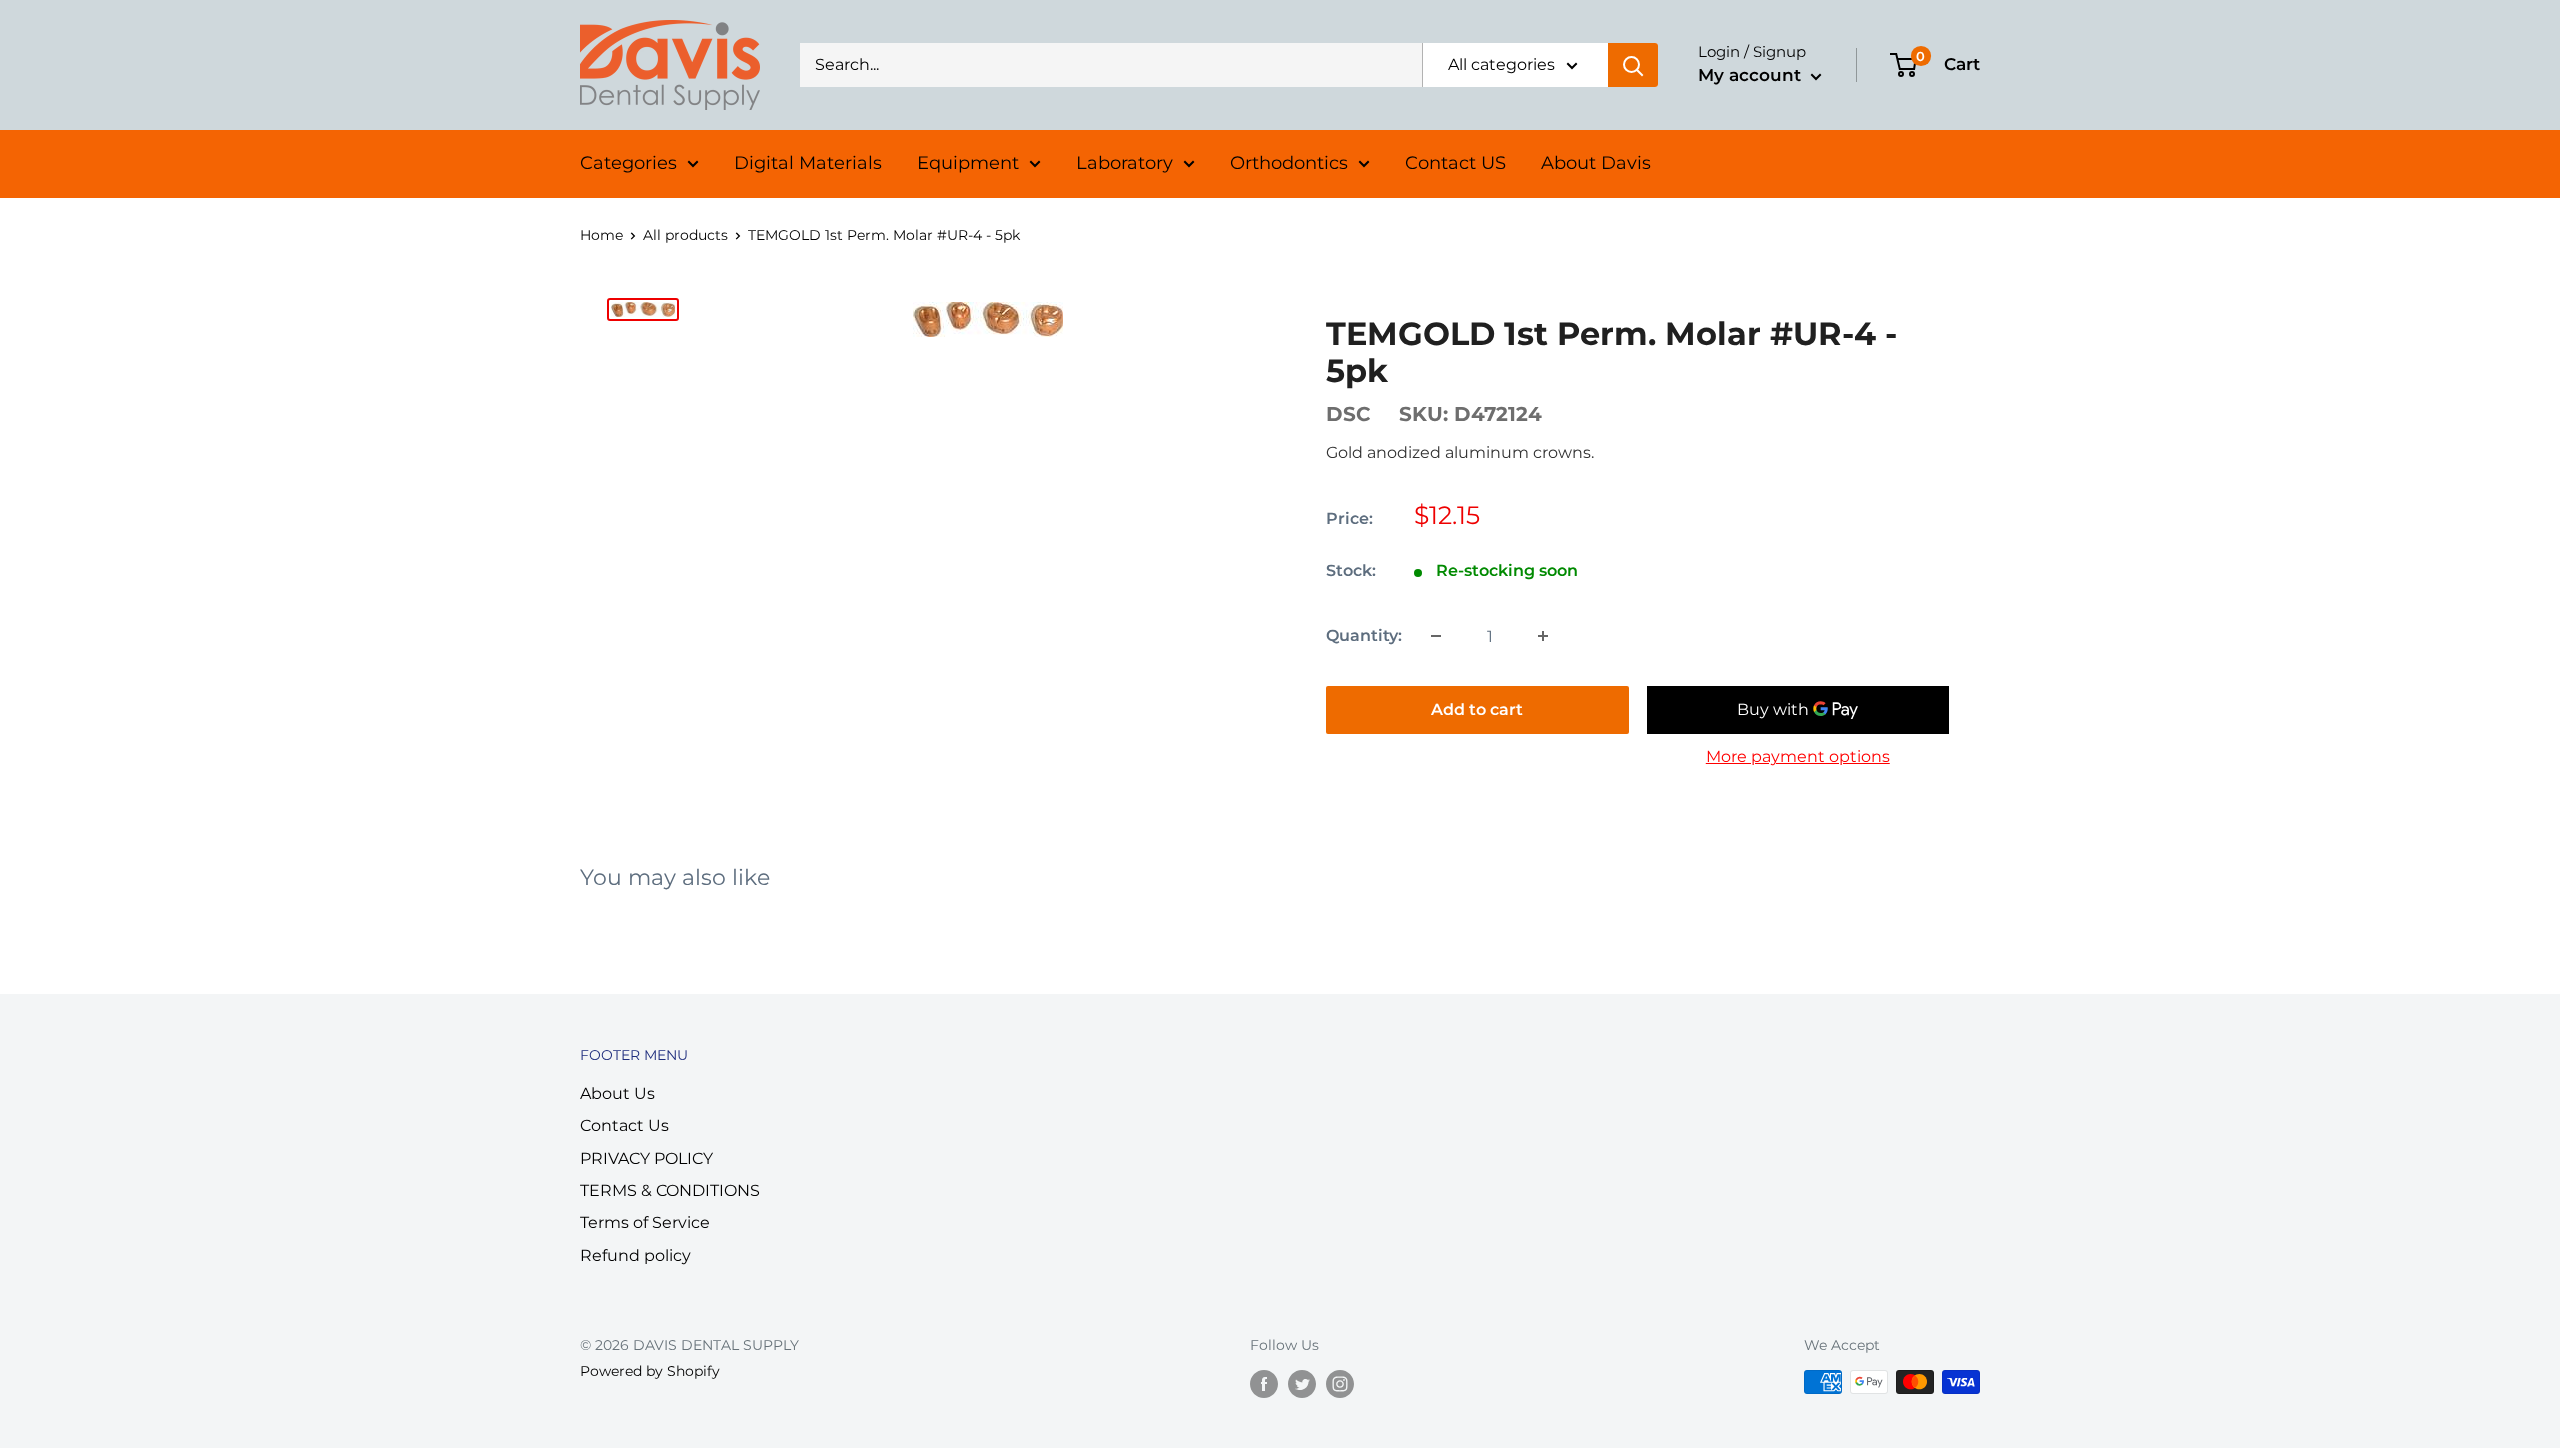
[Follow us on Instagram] (1340, 1384)
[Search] (1633, 65)
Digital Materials (808, 163)
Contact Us (624, 1125)
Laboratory (1124, 163)
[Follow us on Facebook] (1264, 1384)
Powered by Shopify (650, 1371)
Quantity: (1364, 635)
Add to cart (1477, 709)
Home (601, 235)
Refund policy (635, 1255)
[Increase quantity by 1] (1543, 636)
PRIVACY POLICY (646, 1158)
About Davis (1596, 163)
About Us (617, 1093)
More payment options (1798, 756)
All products (685, 235)
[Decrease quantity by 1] (1436, 636)
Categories (628, 163)
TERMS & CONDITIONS (670, 1190)
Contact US (1455, 163)
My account (1752, 75)
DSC (1348, 414)
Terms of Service (645, 1222)
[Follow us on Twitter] (1302, 1384)
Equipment (968, 163)
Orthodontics (1289, 163)
